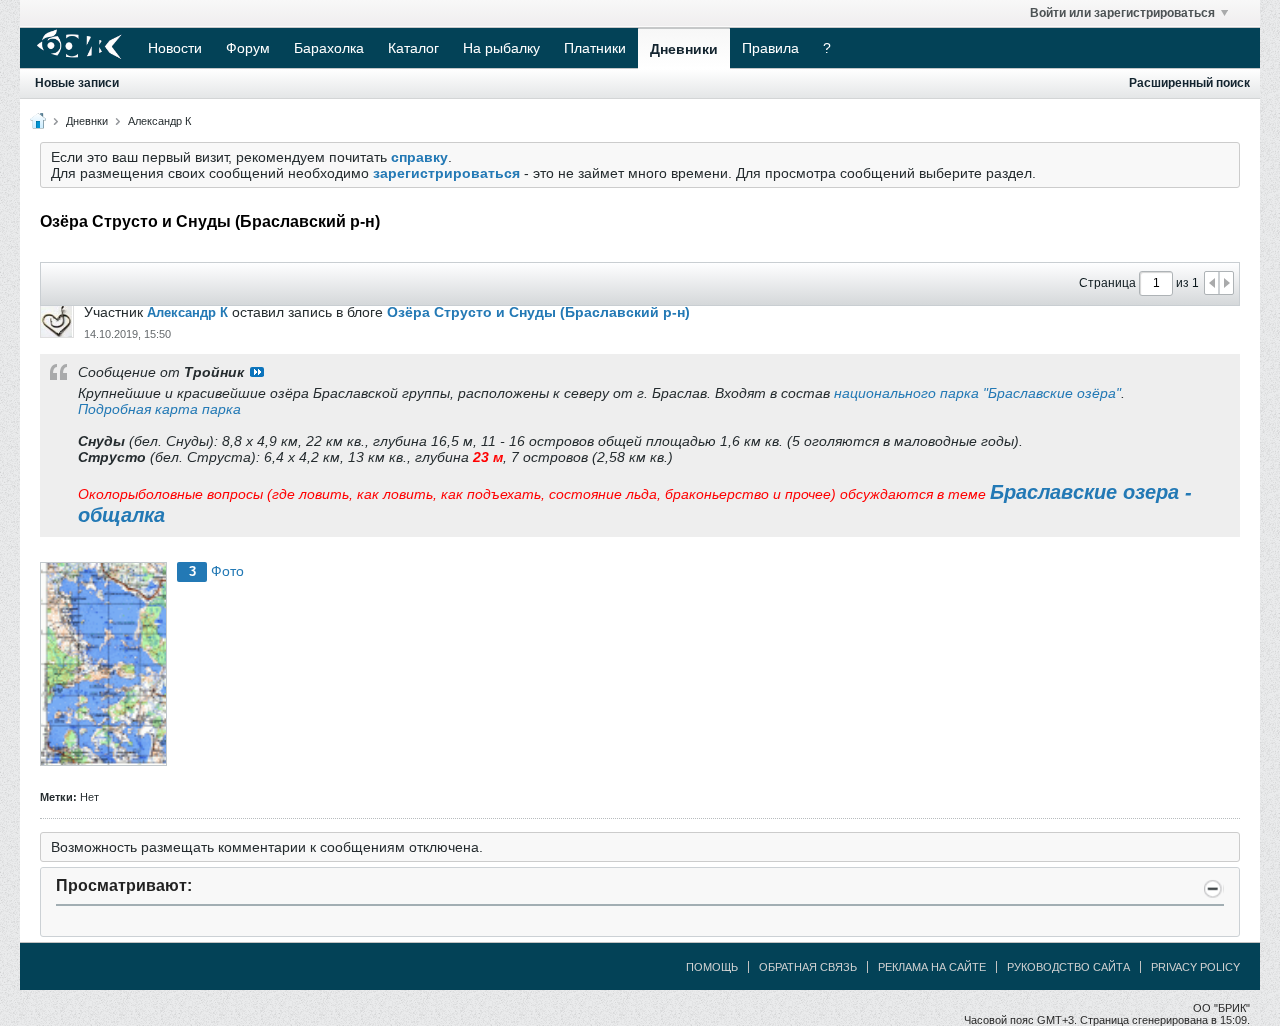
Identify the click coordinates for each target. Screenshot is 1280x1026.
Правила (770, 48)
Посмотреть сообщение (257, 372)
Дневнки (87, 121)
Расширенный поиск (1189, 83)
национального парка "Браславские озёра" (977, 393)
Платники (595, 48)
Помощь (712, 967)
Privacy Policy (1195, 967)
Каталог (413, 48)
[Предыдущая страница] (1212, 283)
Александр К (159, 121)
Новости (175, 48)
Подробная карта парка (159, 409)
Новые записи (77, 83)
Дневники (684, 49)
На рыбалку (501, 48)
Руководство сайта (1068, 967)
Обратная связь (808, 967)
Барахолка (329, 48)
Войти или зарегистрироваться (1122, 13)
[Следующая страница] (1226, 283)
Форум (248, 48)
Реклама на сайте (932, 967)
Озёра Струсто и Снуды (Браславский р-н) (538, 312)
